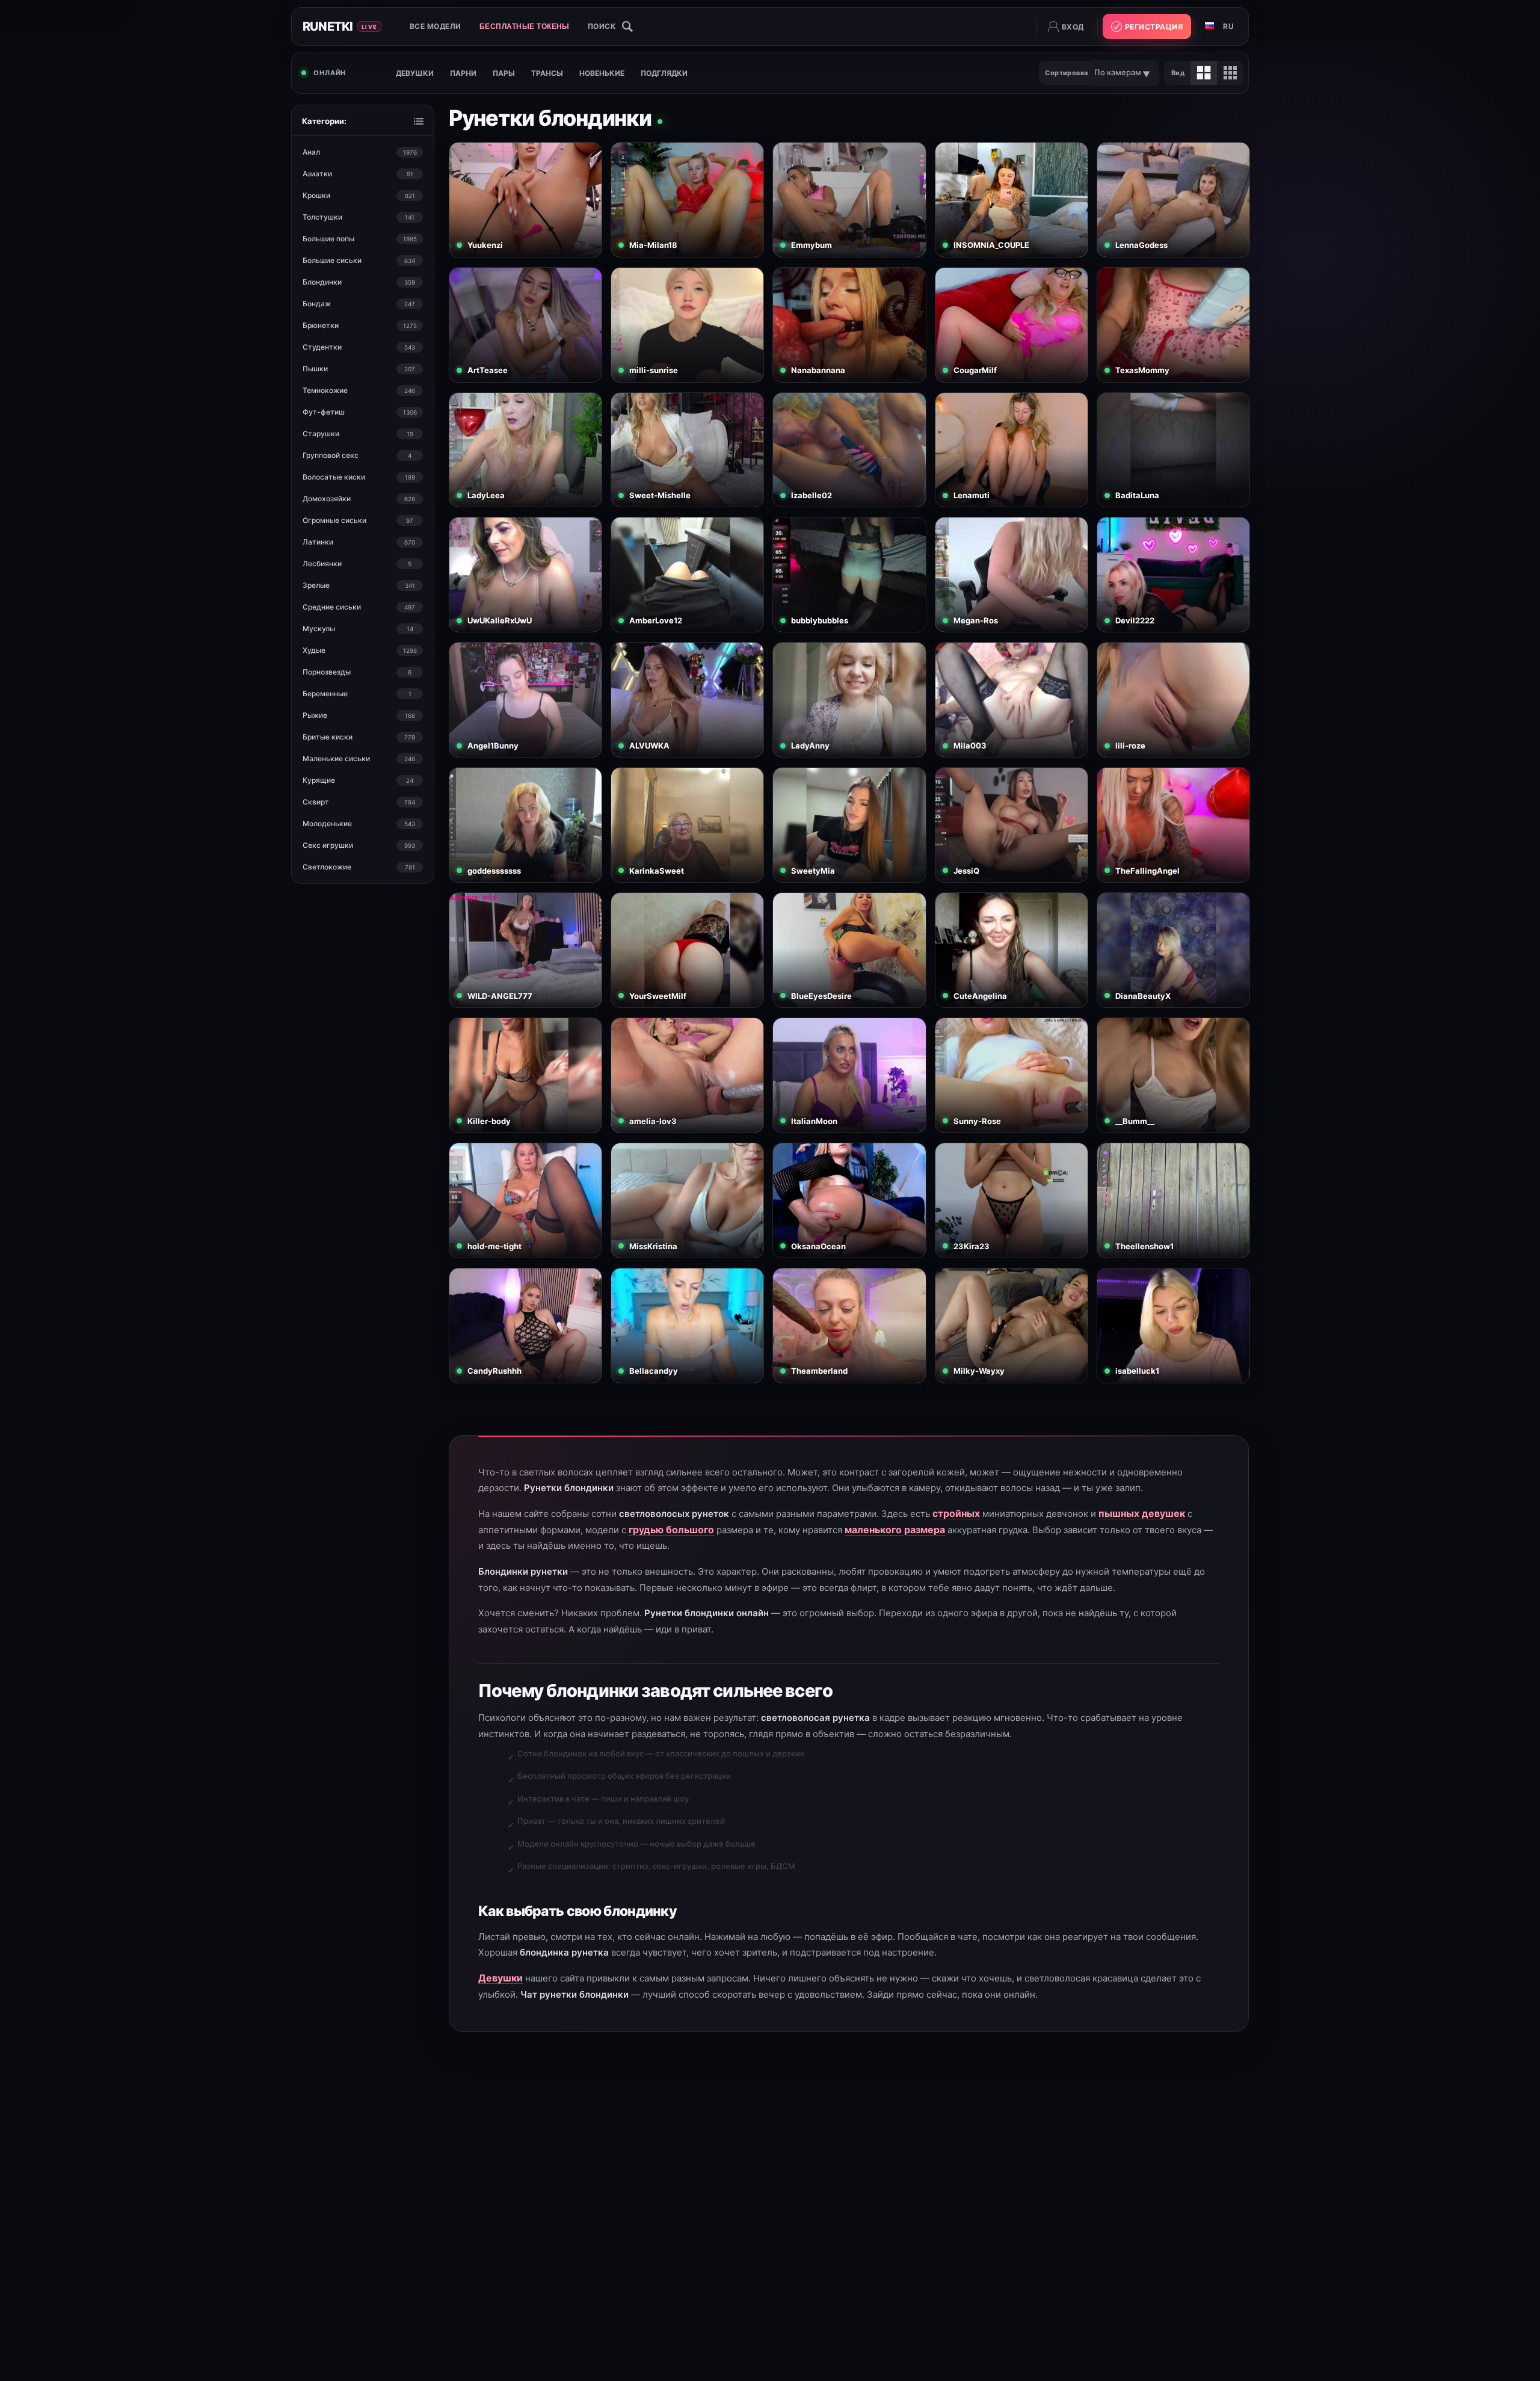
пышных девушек (1142, 1513)
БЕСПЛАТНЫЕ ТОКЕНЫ (525, 26)
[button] (610, 26)
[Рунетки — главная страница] (352, 26)
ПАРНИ (463, 73)
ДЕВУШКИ (415, 73)
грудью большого (671, 1530)
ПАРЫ (504, 73)
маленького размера (895, 1530)
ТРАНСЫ (547, 73)
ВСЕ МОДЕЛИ (436, 26)
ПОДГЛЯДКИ (664, 73)
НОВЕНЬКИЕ (602, 73)
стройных (956, 1513)
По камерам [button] (1118, 72)
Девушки (500, 1978)
